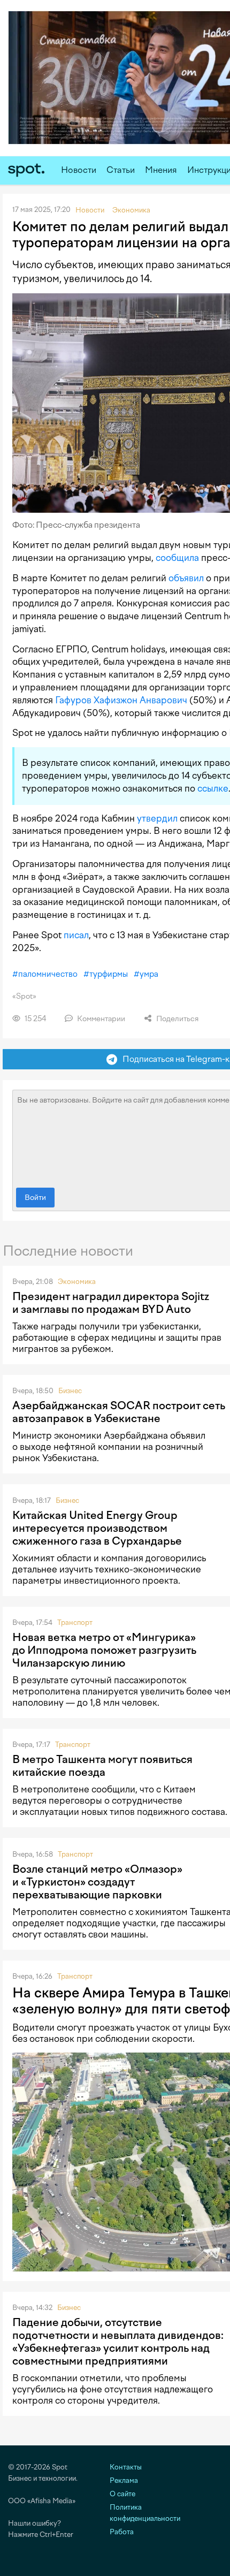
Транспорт (75, 1623)
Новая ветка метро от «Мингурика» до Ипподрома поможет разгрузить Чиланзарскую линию (104, 1650)
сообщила (177, 558)
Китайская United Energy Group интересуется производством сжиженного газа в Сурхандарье (97, 1528)
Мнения (161, 170)
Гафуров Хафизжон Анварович (121, 700)
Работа (122, 2532)
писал (76, 935)
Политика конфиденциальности (145, 2513)
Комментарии (100, 1019)
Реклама (124, 2480)
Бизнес (70, 1391)
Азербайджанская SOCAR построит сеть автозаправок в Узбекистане (119, 1412)
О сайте (122, 2494)
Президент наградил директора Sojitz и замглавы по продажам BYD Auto (111, 1303)
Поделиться (177, 1019)
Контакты (126, 2467)
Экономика (77, 1282)
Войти (35, 1198)
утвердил (157, 818)
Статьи (121, 170)
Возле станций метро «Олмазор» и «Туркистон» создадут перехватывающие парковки (97, 1882)
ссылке (213, 788)
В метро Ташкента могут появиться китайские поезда (102, 1766)
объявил (186, 578)
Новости (79, 170)
